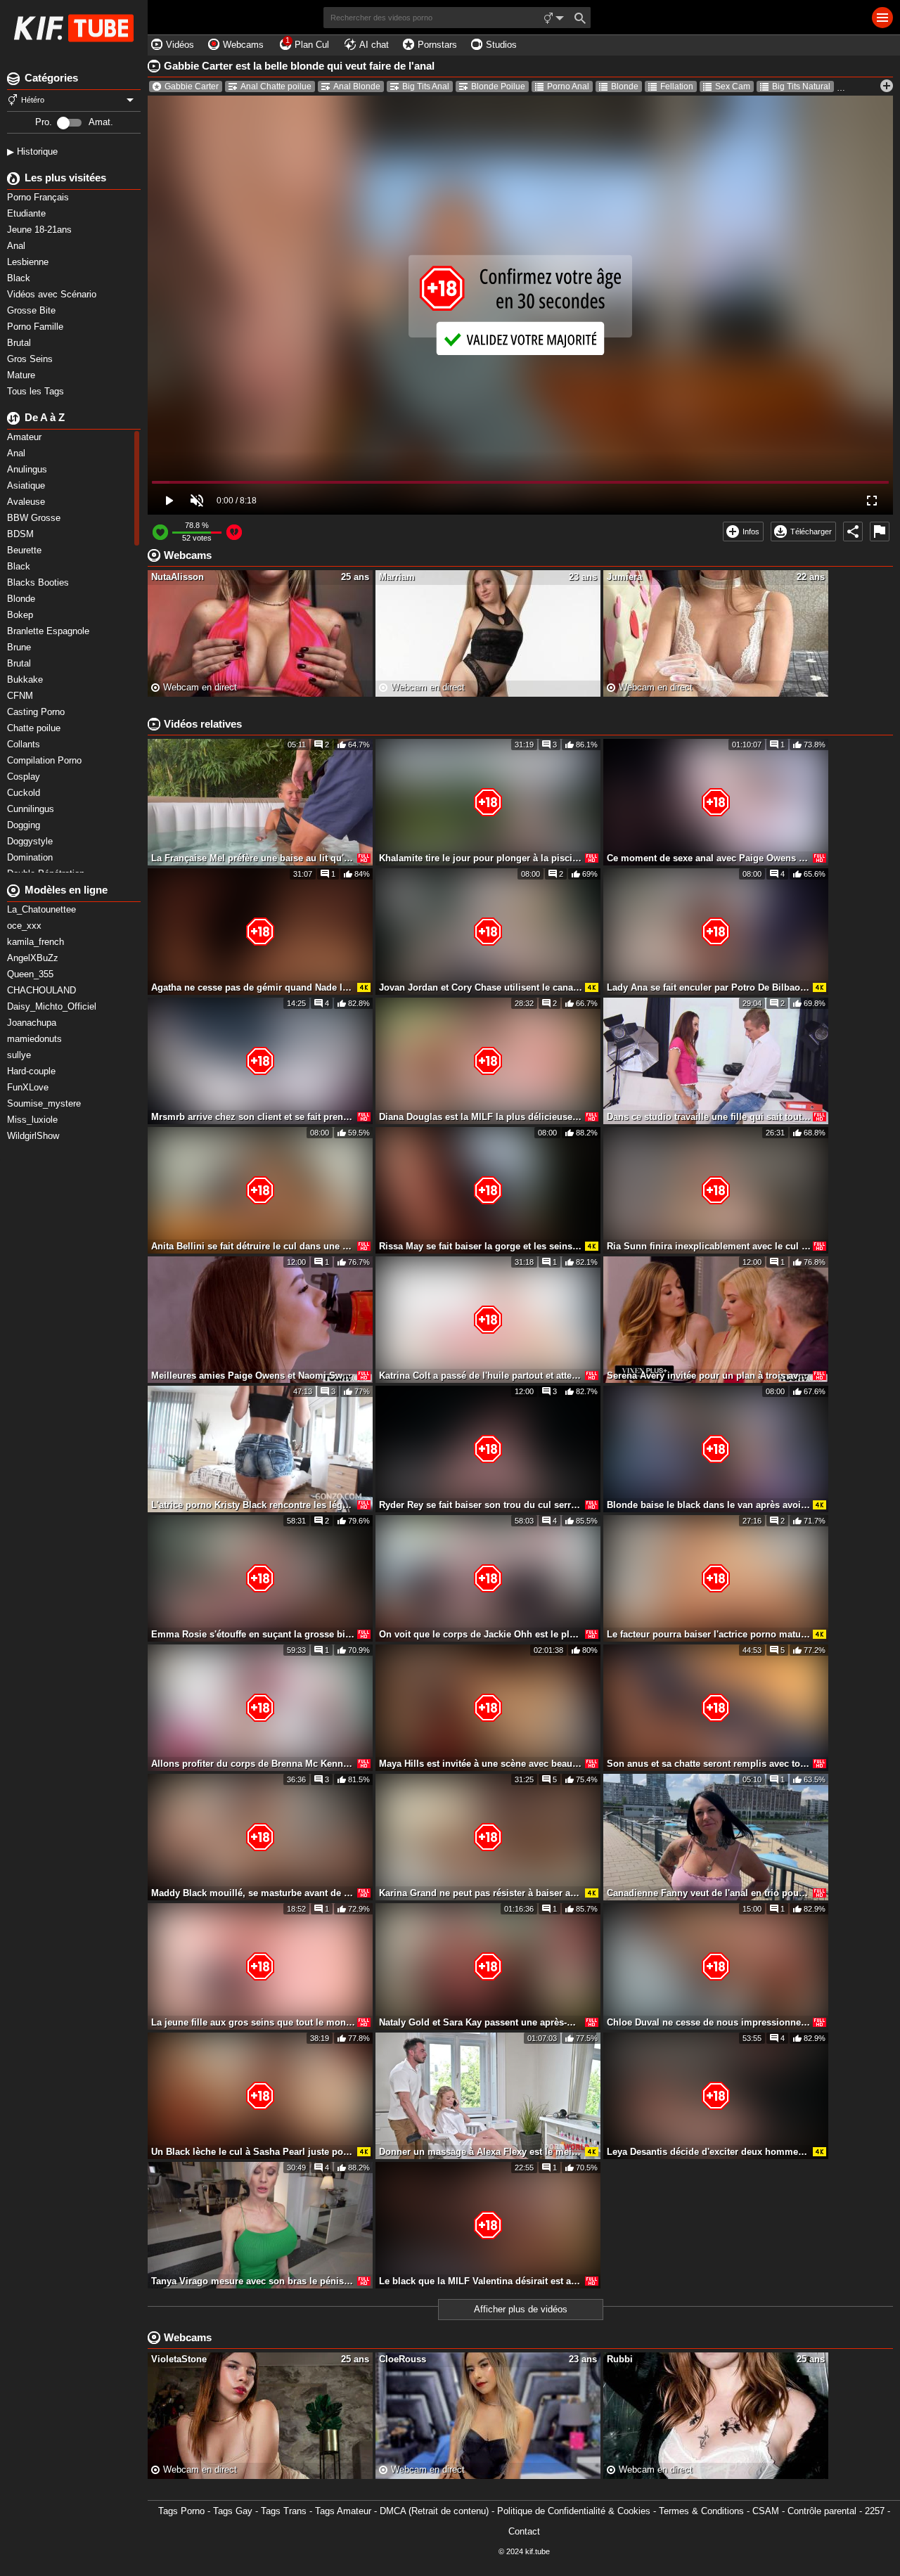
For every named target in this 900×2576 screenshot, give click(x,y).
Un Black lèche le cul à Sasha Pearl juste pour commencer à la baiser (253, 2152)
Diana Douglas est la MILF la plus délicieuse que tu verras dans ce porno (481, 1117)
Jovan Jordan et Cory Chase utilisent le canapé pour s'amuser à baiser (481, 987)
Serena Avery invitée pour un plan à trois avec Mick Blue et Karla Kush (709, 1376)
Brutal (20, 343)
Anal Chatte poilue (276, 86)
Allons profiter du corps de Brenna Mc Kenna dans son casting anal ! (253, 1764)
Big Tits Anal (426, 86)
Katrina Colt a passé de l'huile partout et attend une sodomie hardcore (481, 1376)
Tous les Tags (37, 391)
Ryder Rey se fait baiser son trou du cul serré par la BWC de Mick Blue (481, 1505)
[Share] (853, 532)
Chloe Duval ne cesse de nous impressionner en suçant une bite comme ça (709, 2022)
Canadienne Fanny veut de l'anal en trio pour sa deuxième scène (709, 1893)
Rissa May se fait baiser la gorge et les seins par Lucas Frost (481, 1246)
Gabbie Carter (192, 86)
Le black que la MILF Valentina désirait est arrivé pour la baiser (481, 2281)
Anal (18, 246)
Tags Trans (284, 2511)
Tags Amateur (343, 2511)
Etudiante (28, 213)
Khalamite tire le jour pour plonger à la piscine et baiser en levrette (481, 858)
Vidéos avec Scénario (53, 294)
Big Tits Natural (801, 86)
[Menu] (882, 18)
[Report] (880, 532)
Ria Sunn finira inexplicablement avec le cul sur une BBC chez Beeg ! (709, 1246)
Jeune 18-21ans (41, 230)
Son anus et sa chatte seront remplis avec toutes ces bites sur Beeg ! (709, 1764)
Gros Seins (31, 359)
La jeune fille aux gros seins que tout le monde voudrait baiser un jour (253, 2022)
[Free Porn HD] (74, 28)
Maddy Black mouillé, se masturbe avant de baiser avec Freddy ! (253, 1893)
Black (20, 278)
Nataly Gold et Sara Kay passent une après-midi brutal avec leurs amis (481, 2022)
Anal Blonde (357, 86)
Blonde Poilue (498, 86)
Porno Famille (37, 327)
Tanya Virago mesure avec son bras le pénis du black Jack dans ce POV (253, 2281)
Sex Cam (733, 86)
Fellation (677, 86)
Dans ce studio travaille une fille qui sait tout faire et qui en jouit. (709, 1117)
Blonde (625, 86)
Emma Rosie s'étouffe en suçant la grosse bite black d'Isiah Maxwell (253, 1634)
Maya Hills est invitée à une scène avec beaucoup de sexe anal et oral (481, 1764)
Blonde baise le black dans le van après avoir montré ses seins (709, 1505)
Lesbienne (29, 262)
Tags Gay (233, 2511)
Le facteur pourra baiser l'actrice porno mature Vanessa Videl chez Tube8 (709, 1634)
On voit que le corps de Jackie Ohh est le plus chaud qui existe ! (481, 1634)
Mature (22, 375)
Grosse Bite (33, 310)
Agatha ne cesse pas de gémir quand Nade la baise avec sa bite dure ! (253, 987)
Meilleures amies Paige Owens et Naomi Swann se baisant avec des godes (253, 1376)
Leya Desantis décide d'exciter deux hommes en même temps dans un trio (709, 2152)
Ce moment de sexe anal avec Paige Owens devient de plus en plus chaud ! (709, 858)
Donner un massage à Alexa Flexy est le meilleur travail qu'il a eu (481, 2152)
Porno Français (39, 197)
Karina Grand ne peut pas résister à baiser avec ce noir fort (481, 1893)
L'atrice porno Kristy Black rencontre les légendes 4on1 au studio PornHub (253, 1505)
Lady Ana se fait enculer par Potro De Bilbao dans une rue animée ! (709, 987)
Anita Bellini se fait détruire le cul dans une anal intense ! (253, 1246)
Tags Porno (181, 2511)
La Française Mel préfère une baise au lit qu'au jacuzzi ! (253, 858)
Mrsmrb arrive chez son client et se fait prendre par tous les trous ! (253, 1117)
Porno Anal (568, 86)
